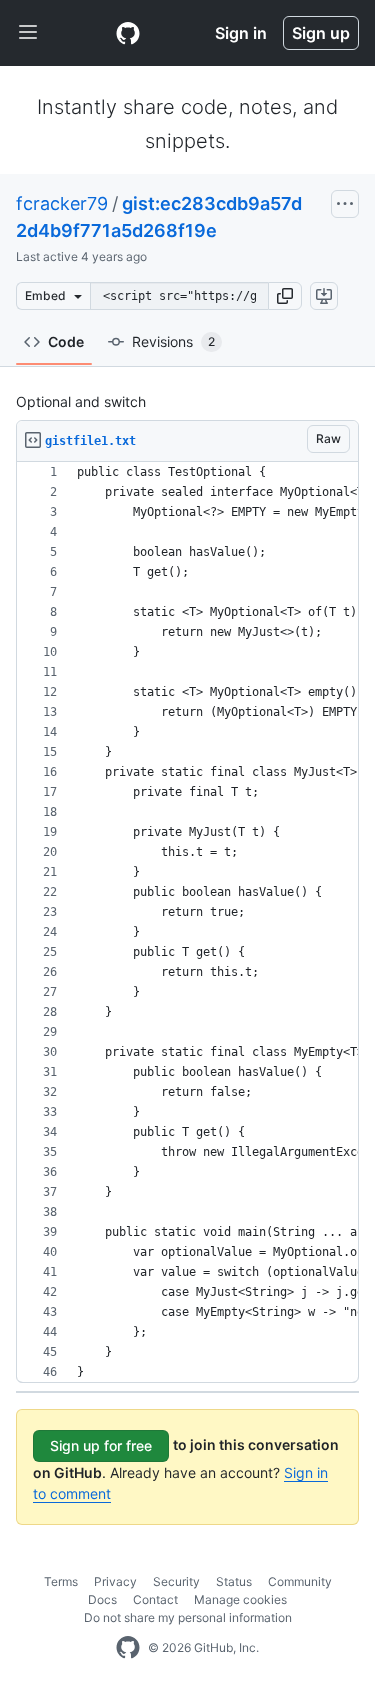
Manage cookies (240, 1599)
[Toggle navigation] (28, 33)
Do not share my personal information (188, 1617)
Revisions (173, 341)
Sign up (321, 33)
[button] (285, 296)
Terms (61, 1581)
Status (234, 1581)
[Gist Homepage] (128, 33)
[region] (187, 922)
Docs (102, 1599)
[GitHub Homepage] (128, 1648)
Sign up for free (101, 1445)
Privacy (115, 1581)
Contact (155, 1599)
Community (300, 1581)
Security (176, 1581)
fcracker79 (62, 203)
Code (66, 341)
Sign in (241, 33)
